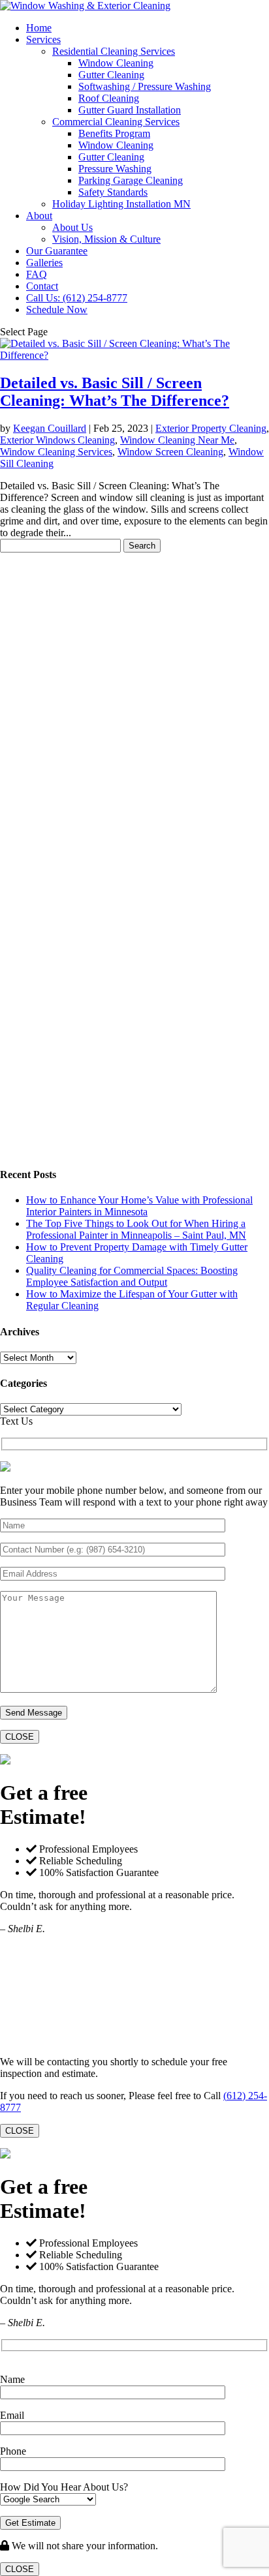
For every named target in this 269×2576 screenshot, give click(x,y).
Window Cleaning (116, 63)
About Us (72, 227)
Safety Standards (113, 192)
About (39, 216)
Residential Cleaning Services (114, 51)
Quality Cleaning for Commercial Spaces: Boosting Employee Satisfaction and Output (132, 1276)
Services (43, 39)
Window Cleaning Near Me (177, 440)
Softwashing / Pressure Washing (145, 86)
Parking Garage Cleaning (131, 180)
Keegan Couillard (50, 428)
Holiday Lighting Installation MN (121, 204)
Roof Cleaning (109, 98)
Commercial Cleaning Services (116, 122)
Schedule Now (57, 310)
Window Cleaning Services (56, 452)
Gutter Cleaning (111, 75)
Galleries (44, 263)
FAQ (37, 274)
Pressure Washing (115, 169)
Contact (42, 286)
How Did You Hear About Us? (64, 2487)
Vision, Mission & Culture (106, 239)
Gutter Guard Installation (130, 110)
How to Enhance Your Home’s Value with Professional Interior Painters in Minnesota (139, 1206)
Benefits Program (114, 133)
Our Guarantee (57, 251)
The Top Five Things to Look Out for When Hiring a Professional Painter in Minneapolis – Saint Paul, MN (136, 1229)
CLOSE (20, 1737)
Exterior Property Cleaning (211, 428)
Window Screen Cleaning (170, 452)
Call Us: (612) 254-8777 (77, 298)
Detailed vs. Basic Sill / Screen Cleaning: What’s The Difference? (115, 392)
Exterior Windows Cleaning (57, 440)
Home (39, 28)
